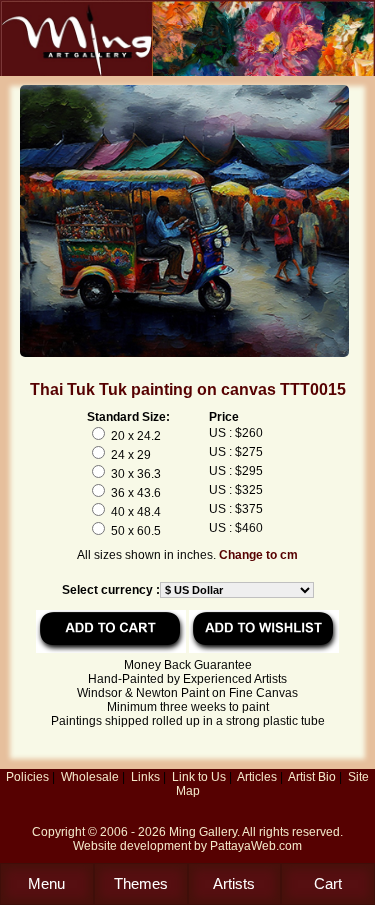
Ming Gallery (203, 832)
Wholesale (90, 777)
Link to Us (199, 777)
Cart (328, 883)
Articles (257, 777)
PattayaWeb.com (256, 846)
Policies (27, 777)
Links (145, 777)
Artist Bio (312, 777)
